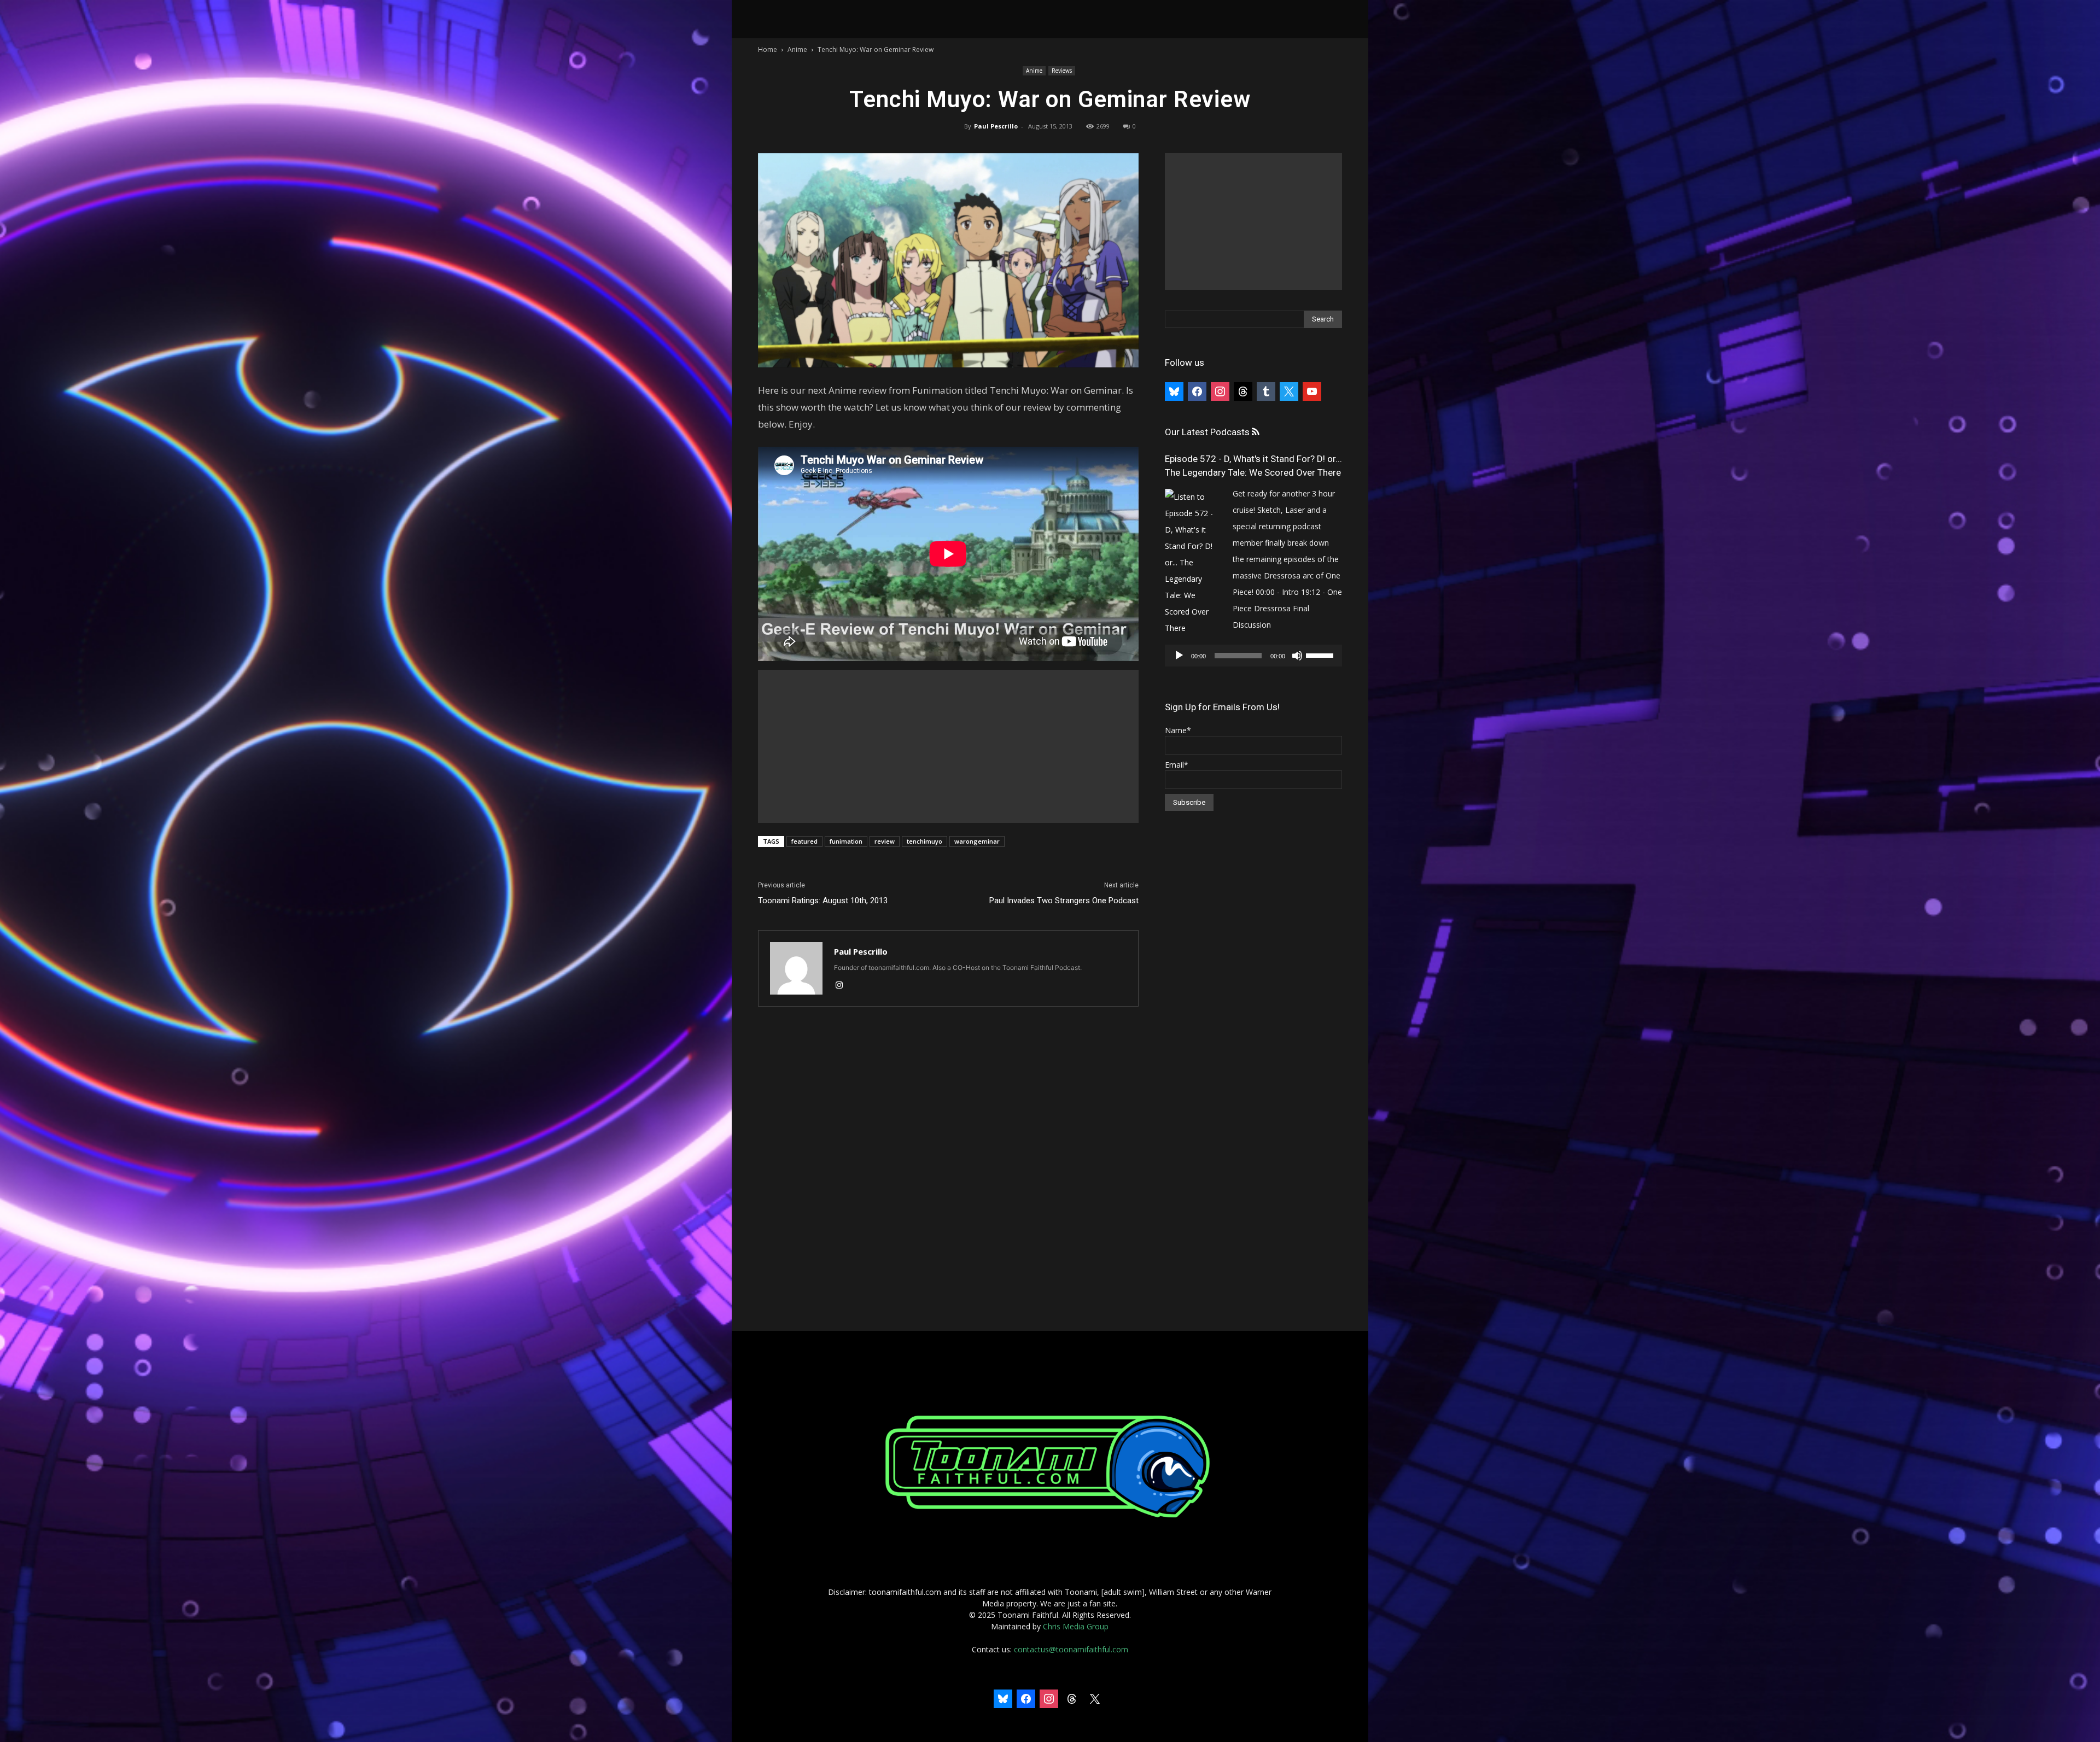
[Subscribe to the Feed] (1255, 432)
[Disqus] (948, 1170)
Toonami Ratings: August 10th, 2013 (823, 901)
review (885, 841)
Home (768, 49)
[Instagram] (843, 986)
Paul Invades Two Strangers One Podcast (1064, 901)
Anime (797, 49)
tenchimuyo (924, 841)
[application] (1253, 656)
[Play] (1179, 656)
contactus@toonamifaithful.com (1071, 1649)
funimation (846, 841)
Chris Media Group (1076, 1626)
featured (804, 841)
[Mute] (1297, 656)
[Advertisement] (948, 746)
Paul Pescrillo (996, 126)
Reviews (1062, 71)
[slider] (1321, 654)
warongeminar (977, 841)
